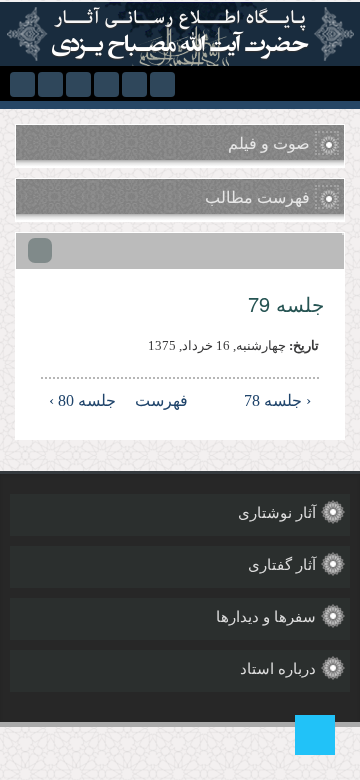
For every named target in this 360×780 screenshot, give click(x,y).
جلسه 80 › (82, 400)
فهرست (182, 400)
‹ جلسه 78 (277, 400)
